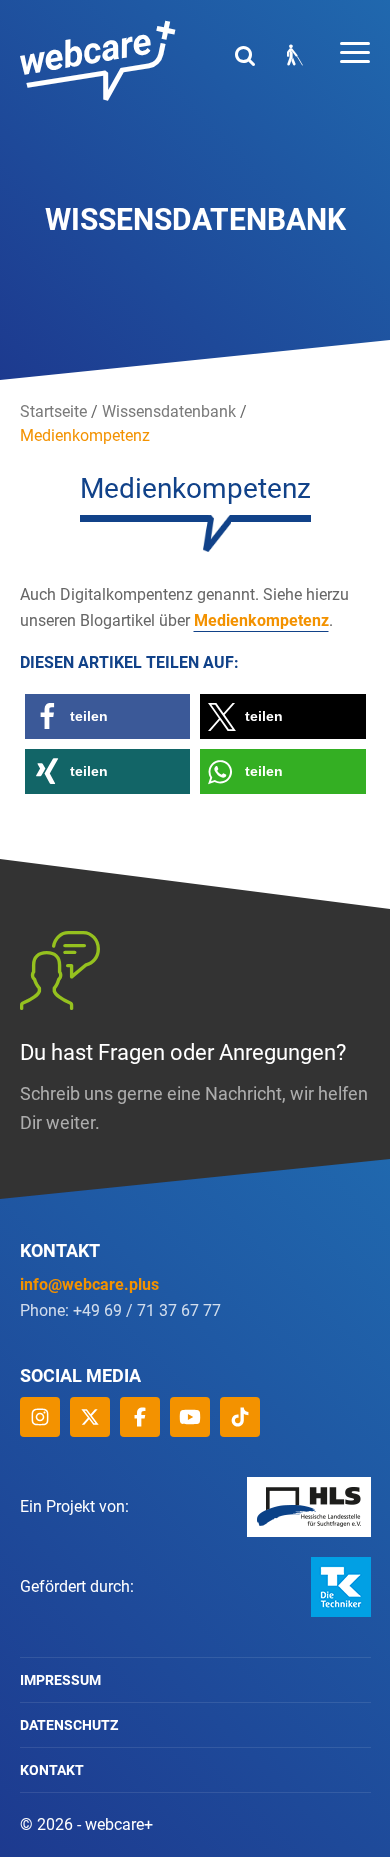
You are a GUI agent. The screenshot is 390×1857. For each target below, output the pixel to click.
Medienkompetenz (261, 620)
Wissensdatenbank (169, 411)
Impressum (60, 1680)
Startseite (53, 411)
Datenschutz (69, 1725)
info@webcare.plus (89, 1284)
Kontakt (52, 1770)
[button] (108, 716)
